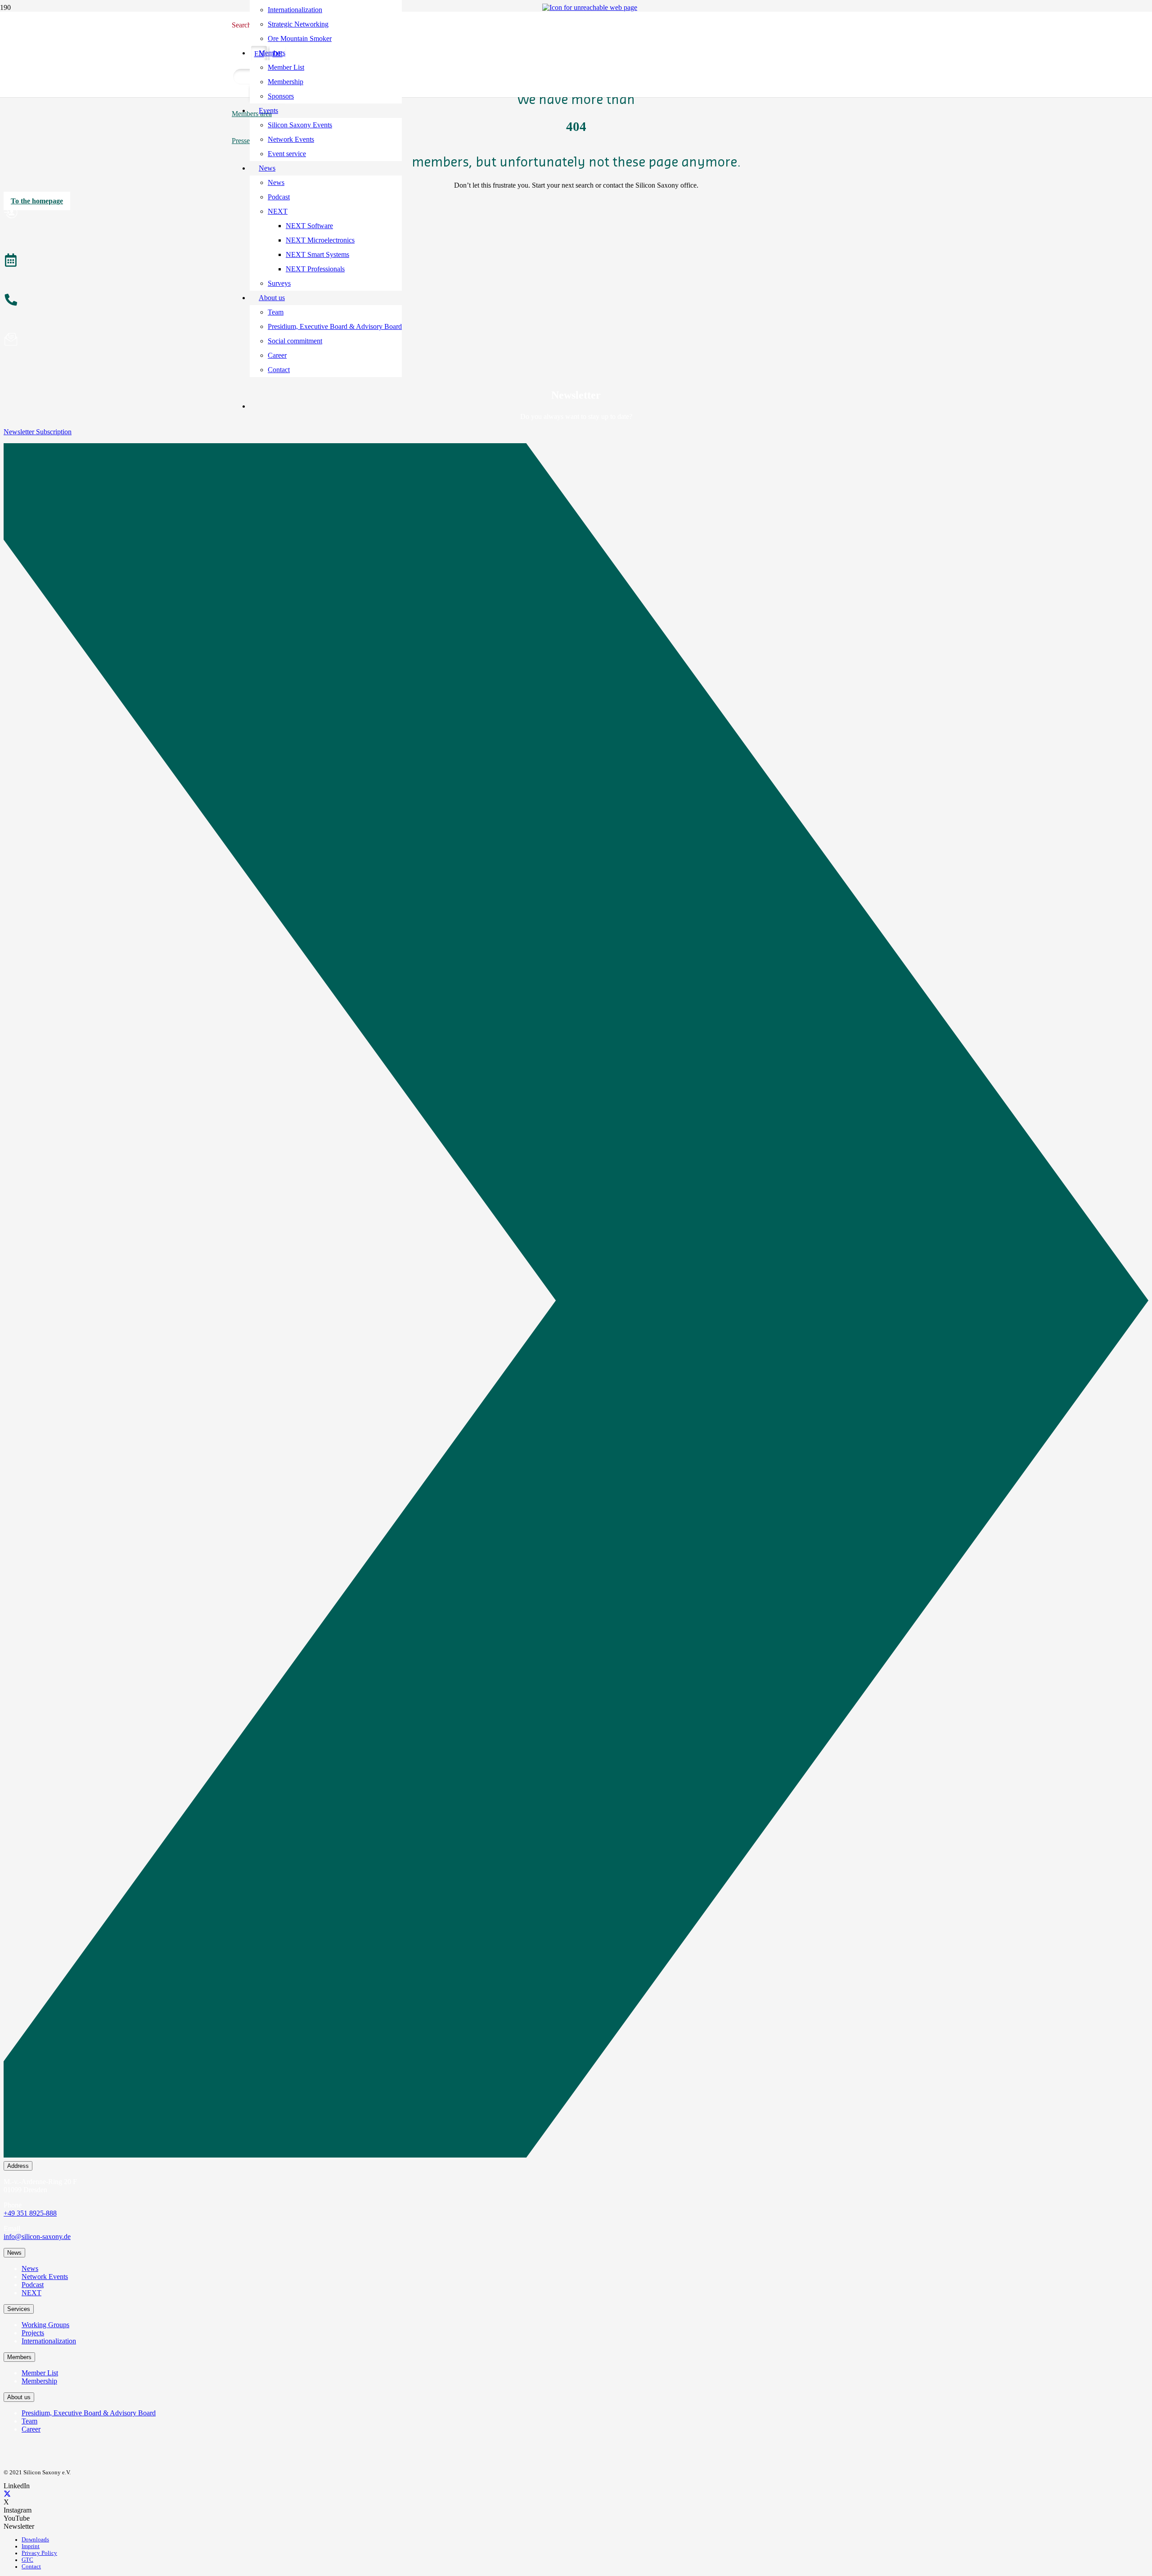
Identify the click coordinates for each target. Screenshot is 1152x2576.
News (30, 2268)
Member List (40, 2373)
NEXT (31, 2293)
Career (31, 2429)
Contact (31, 2567)
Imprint (31, 2546)
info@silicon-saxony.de (37, 2237)
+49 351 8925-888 (30, 2213)
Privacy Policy (39, 2553)
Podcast (33, 2285)
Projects (33, 2333)
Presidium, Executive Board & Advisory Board (89, 2413)
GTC (27, 2560)
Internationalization (49, 2341)
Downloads (35, 2540)
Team (29, 2421)
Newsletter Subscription (38, 432)
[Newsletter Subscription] (576, 1302)
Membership (39, 2381)
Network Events (45, 2277)
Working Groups (45, 2325)
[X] (7, 2494)
